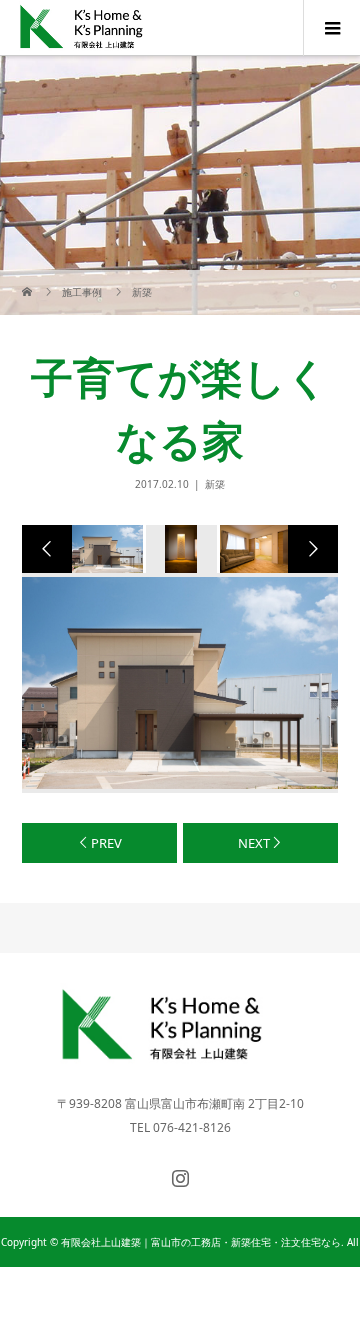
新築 (215, 484)
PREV (106, 843)
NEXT (254, 843)
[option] (106, 549)
